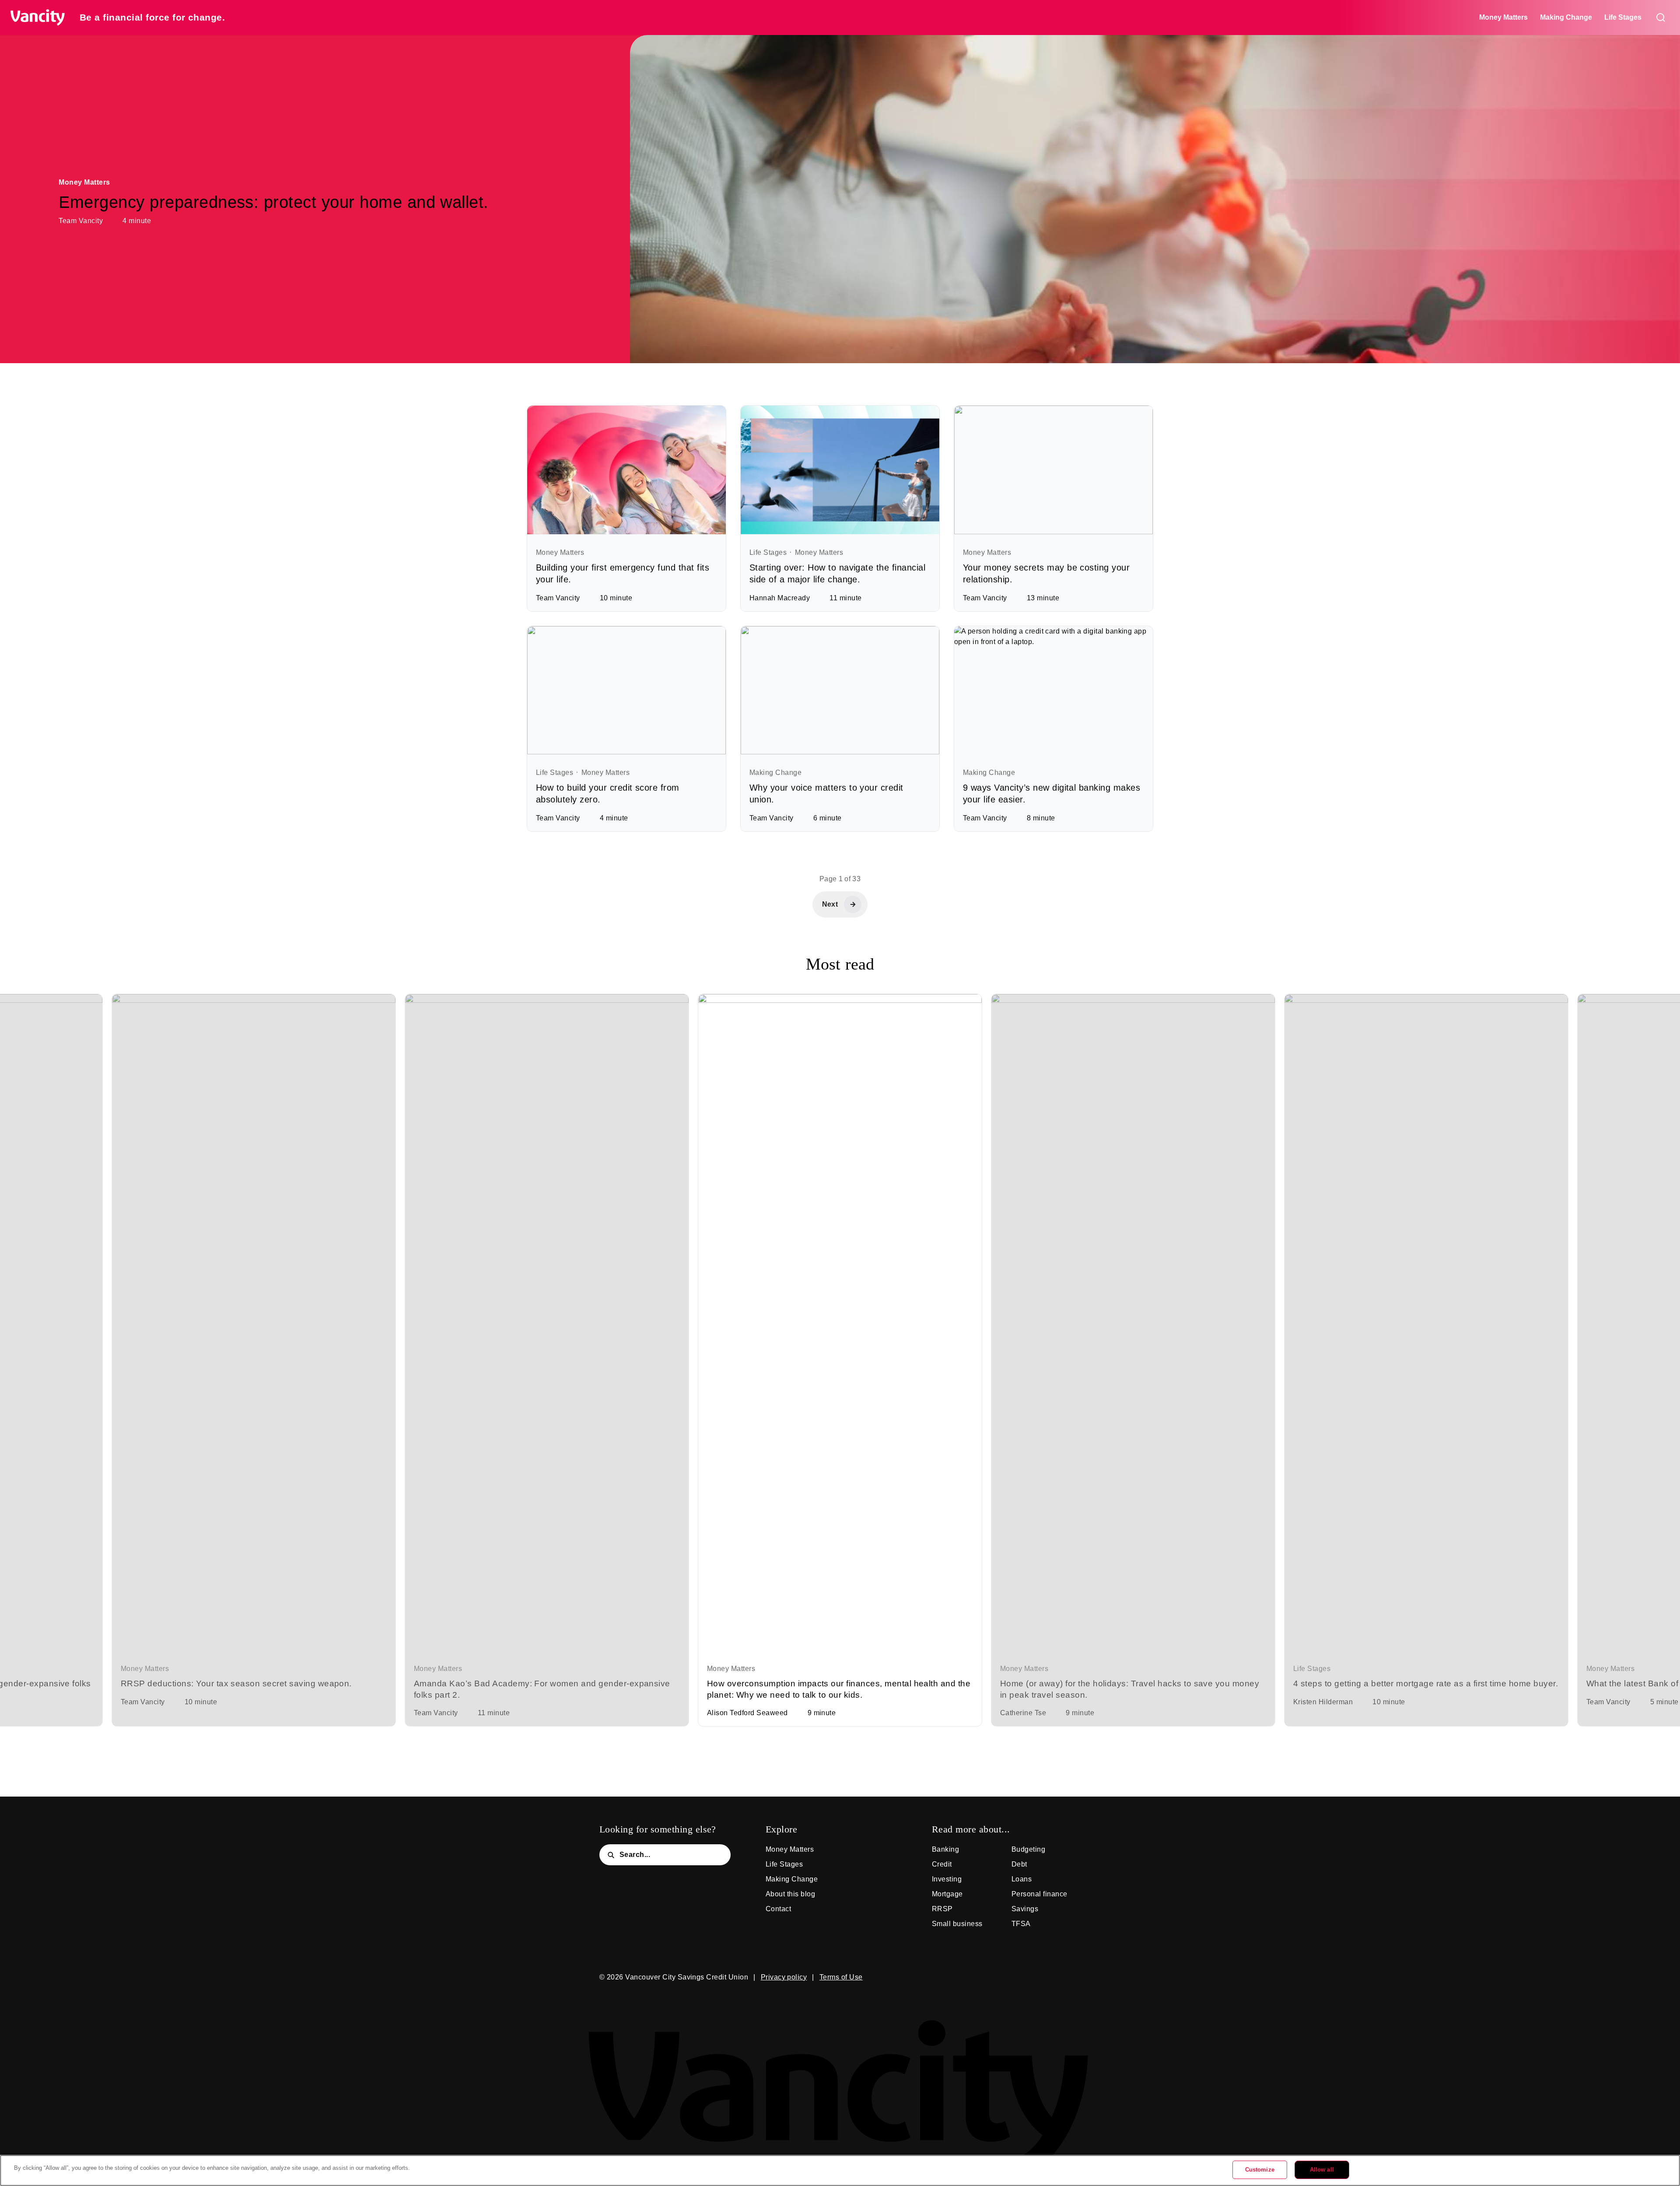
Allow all (1322, 2170)
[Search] (1661, 18)
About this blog (790, 1894)
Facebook (993, 1977)
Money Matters (1503, 17)
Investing (947, 1879)
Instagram (1019, 1977)
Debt (1019, 1864)
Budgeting (1028, 1849)
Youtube (1072, 1977)
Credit (942, 1864)
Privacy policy (784, 1977)
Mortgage (947, 1894)
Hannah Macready (780, 598)
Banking (945, 1849)
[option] (254, 1360)
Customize (1260, 2170)
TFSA (1021, 1924)
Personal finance (1039, 1894)
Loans (1022, 1879)
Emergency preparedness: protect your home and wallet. (273, 202)
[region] (840, 2170)
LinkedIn (1046, 1977)
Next (17, 1311)
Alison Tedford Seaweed (747, 1713)
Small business (957, 1924)
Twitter (967, 1977)
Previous (1662, 1311)
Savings (1025, 1909)
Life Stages (1623, 17)
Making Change (1566, 17)
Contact (778, 1909)
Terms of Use (841, 1977)
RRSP (942, 1909)
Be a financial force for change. (152, 17)
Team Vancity (81, 221)
